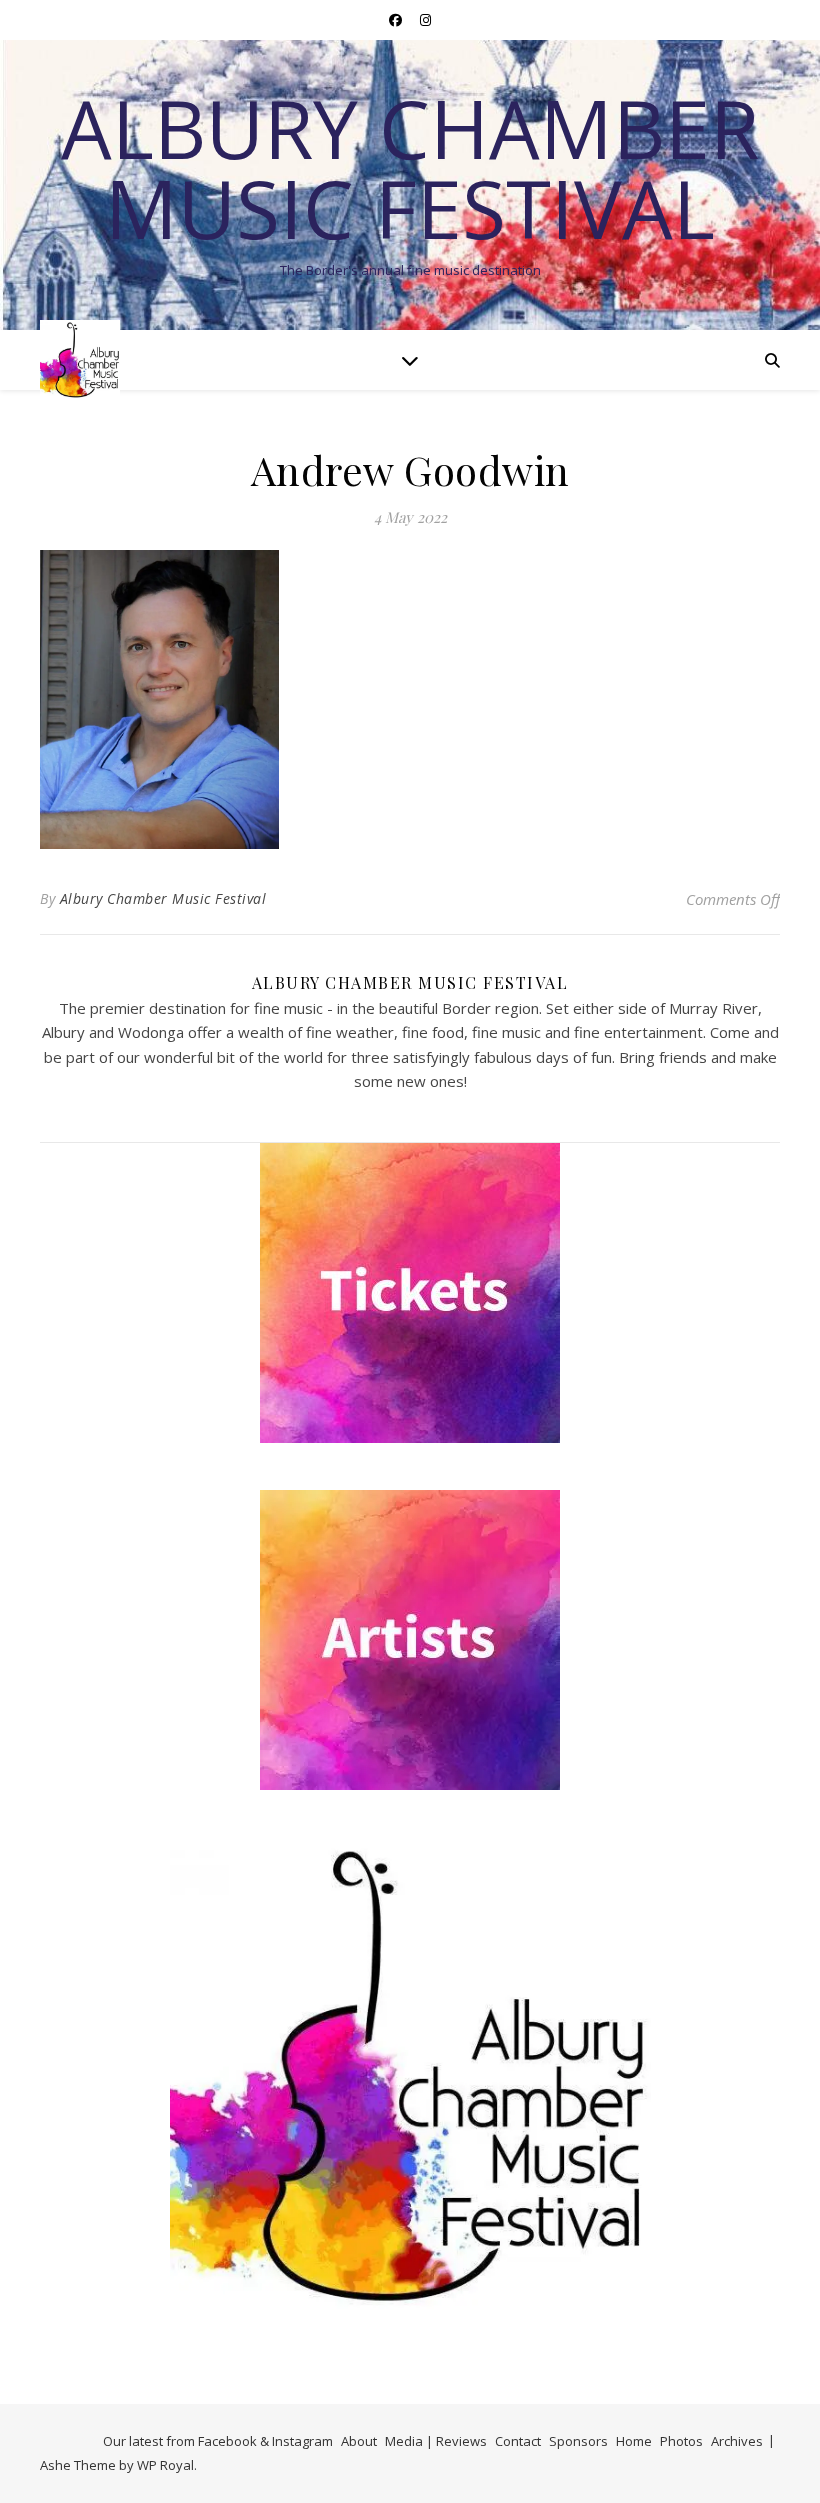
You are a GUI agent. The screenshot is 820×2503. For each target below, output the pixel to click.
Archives (737, 2441)
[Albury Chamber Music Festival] (80, 360)
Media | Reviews (436, 2441)
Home (634, 2441)
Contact (518, 2441)
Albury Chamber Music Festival (410, 168)
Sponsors (578, 2441)
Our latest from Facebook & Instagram (218, 2441)
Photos (681, 2441)
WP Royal (165, 2465)
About (359, 2441)
